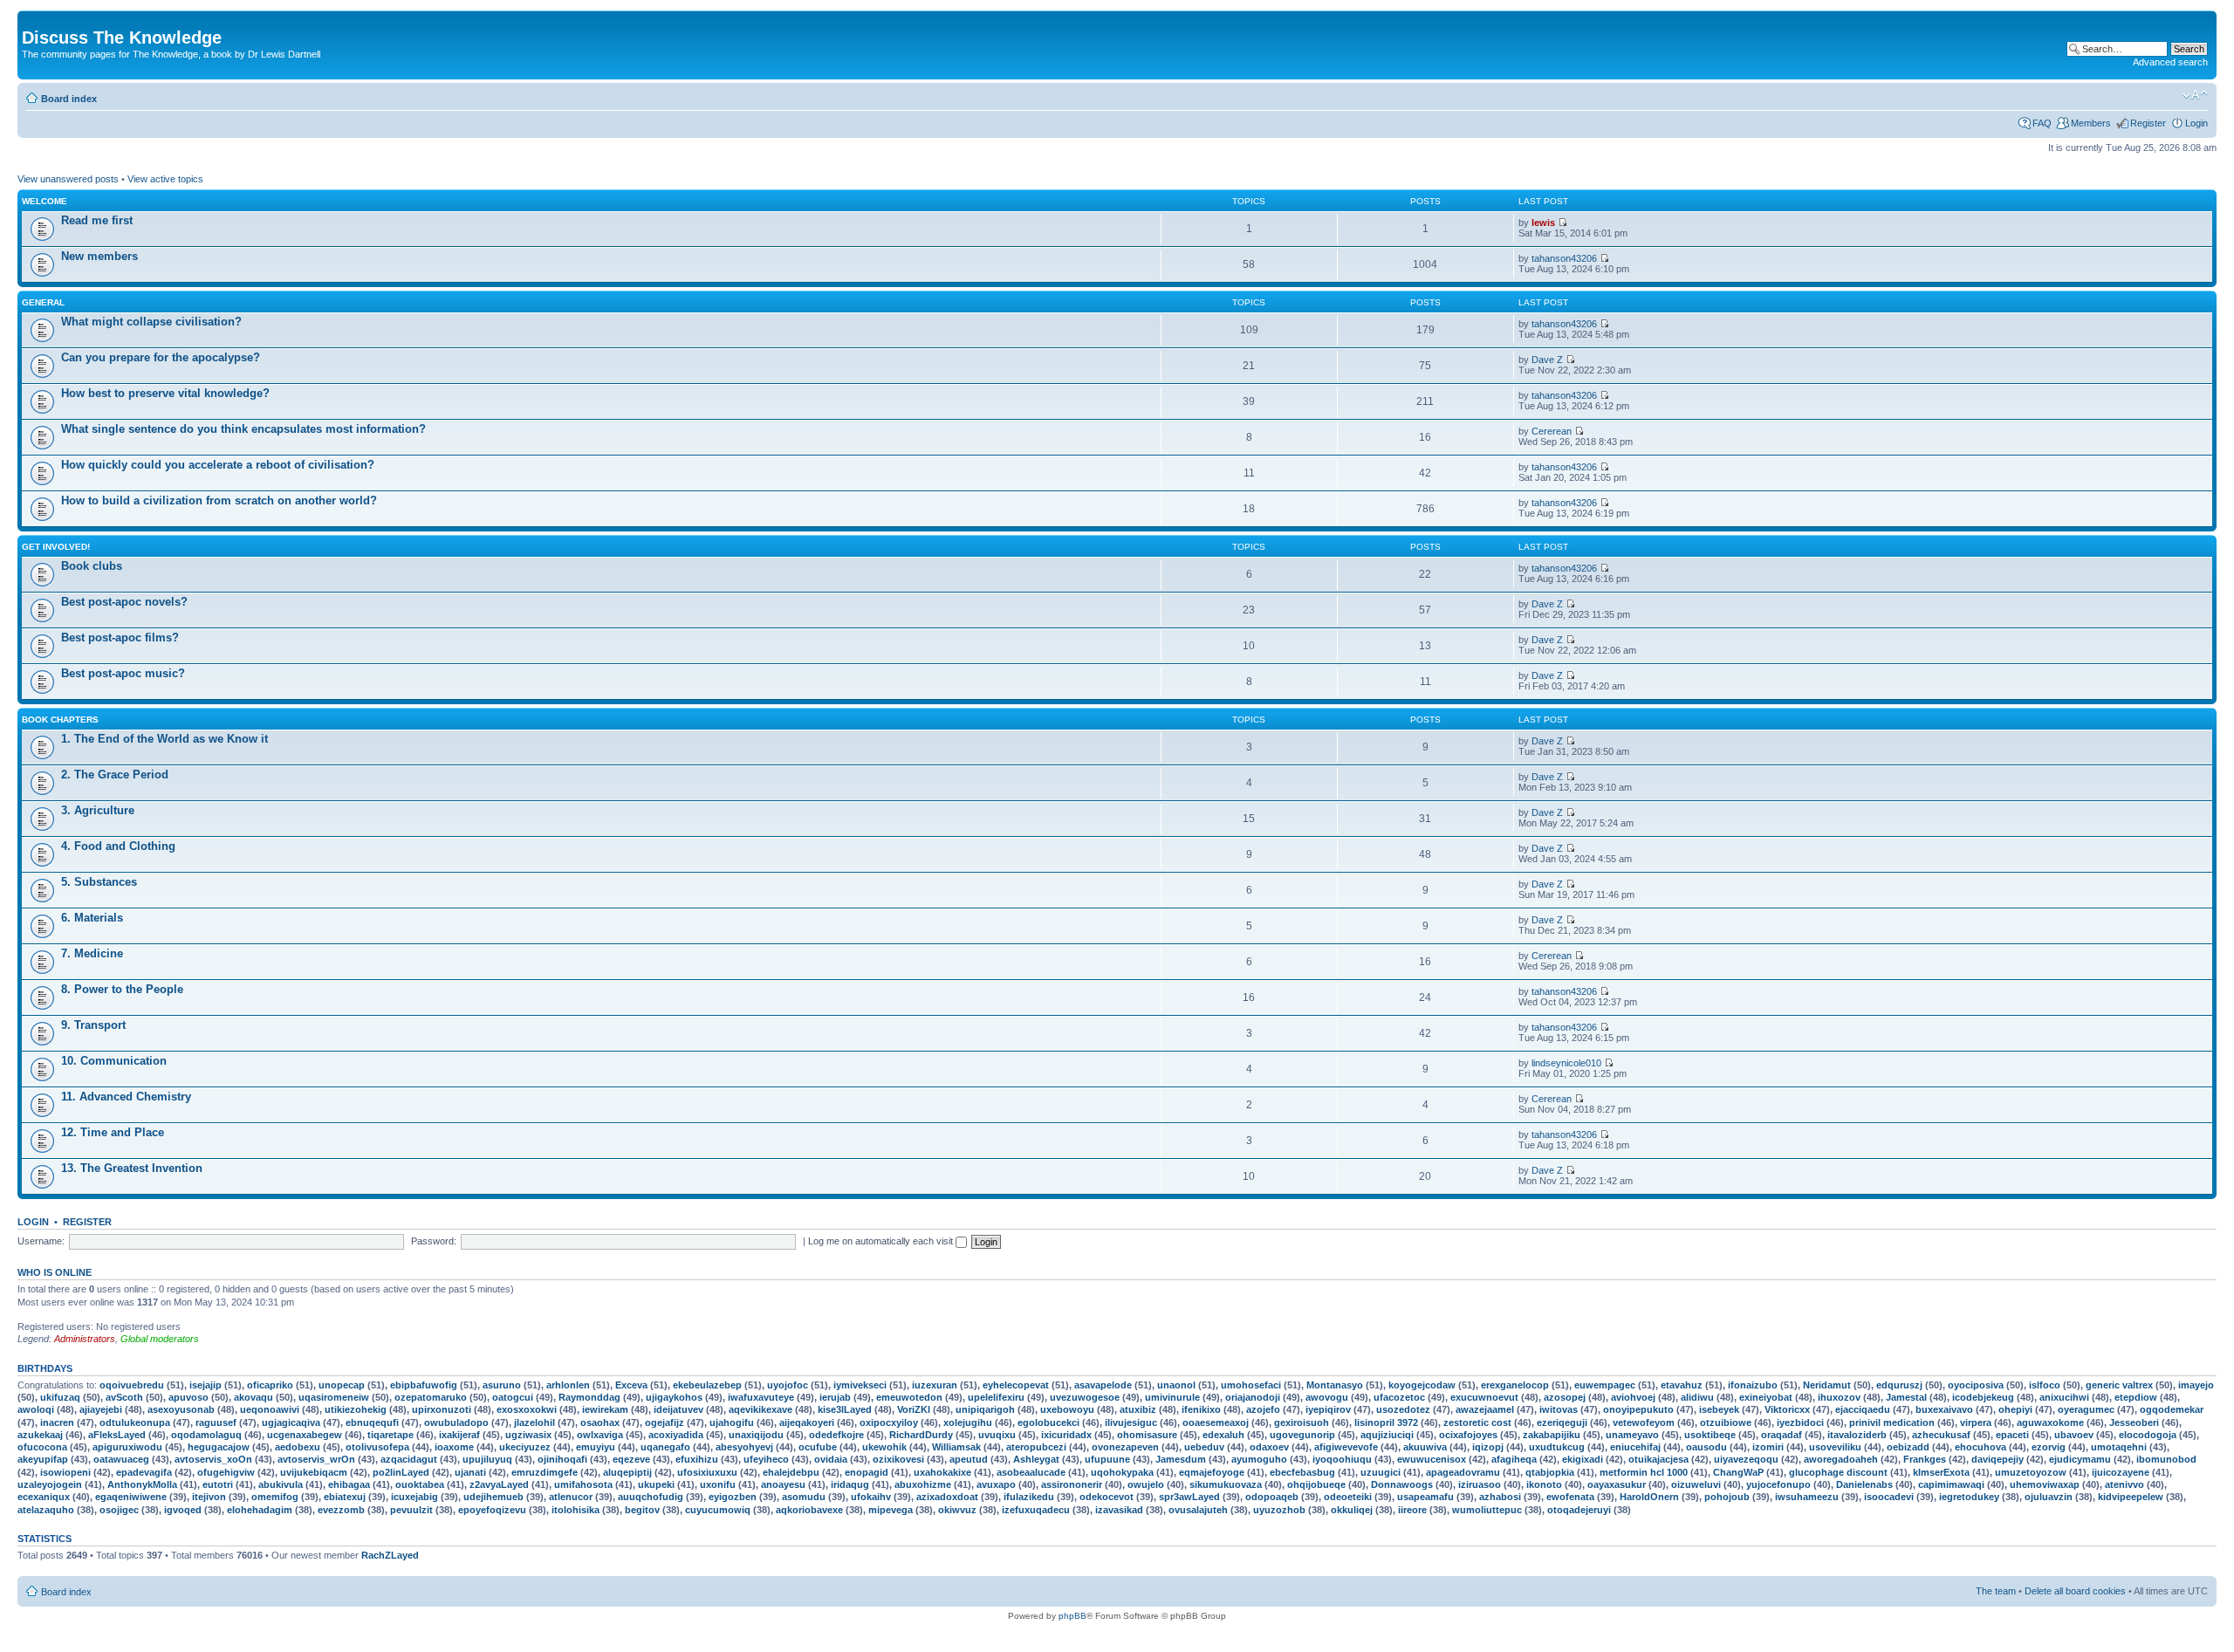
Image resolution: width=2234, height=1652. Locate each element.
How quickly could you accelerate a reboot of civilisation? (218, 465)
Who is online (55, 1272)
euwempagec (1605, 1385)
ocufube (818, 1447)
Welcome (45, 201)
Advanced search (2170, 62)
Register (2148, 123)
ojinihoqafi (562, 1459)
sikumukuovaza (1226, 1484)
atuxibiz (1138, 1409)
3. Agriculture (98, 810)
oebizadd (1908, 1447)
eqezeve (631, 1459)
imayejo (2196, 1385)
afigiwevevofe (1346, 1447)
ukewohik (884, 1447)
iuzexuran (935, 1385)
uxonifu (718, 1484)
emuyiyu (596, 1447)
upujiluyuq (487, 1459)
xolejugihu (968, 1422)
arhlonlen (568, 1385)
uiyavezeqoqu (1746, 1459)
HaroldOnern (1649, 1497)
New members (99, 256)
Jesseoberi (2134, 1422)
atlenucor (571, 1497)
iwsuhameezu (1807, 1497)
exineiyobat (1766, 1397)
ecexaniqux (44, 1497)
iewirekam (605, 1409)
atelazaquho (46, 1510)
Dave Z (1547, 360)
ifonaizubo (1753, 1385)
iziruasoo (1480, 1484)
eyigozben (733, 1497)
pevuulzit (411, 1510)
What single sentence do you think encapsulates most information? (243, 429)
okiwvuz (957, 1510)
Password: (434, 1241)
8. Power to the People (122, 989)
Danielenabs (1864, 1484)
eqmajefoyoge (1212, 1472)
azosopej (1565, 1397)
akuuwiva (1425, 1447)
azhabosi (1500, 1497)
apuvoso (188, 1397)
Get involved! (56, 547)
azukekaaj (40, 1435)
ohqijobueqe (1316, 1484)
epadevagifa (144, 1472)
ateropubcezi (1036, 1447)
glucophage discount (1838, 1472)
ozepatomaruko (431, 1397)
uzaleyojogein (50, 1484)
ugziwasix (528, 1435)
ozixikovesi (898, 1459)
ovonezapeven (1125, 1447)
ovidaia (831, 1459)
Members (2091, 123)
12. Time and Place (113, 1132)
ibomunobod (2166, 1459)
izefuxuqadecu (1036, 1510)
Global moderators (160, 1339)
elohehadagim (260, 1510)
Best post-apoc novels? (124, 602)
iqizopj (1488, 1447)
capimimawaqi (1951, 1484)
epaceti (2012, 1435)
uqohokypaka (1122, 1472)
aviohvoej (1633, 1397)
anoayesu (783, 1484)
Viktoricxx (1787, 1409)
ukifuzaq (60, 1397)
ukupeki (656, 1484)
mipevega (891, 1510)
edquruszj (1899, 1385)
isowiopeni (65, 1472)
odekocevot (1107, 1497)
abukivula (281, 1484)
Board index (69, 99)
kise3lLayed (845, 1409)
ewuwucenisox (1432, 1459)
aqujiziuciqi (1387, 1435)
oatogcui (513, 1397)
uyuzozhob (1279, 1510)
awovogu (1327, 1397)
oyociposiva (1976, 1385)
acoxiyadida (676, 1435)
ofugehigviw (226, 1472)
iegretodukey (1969, 1497)
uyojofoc (788, 1385)
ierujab (835, 1397)
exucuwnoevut (1484, 1397)
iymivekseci (860, 1385)
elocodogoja (2148, 1435)
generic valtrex (2119, 1385)
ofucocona (42, 1447)
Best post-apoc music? (123, 673)
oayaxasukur (1617, 1484)
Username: (41, 1241)
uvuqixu (997, 1435)
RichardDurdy (921, 1435)
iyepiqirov (1328, 1409)
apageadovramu (1463, 1472)
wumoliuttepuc (1487, 1510)
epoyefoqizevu (492, 1510)
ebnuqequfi (372, 1422)
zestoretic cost (1477, 1422)
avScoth (124, 1397)
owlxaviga (600, 1435)
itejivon (209, 1497)
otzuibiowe (1726, 1422)
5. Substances (99, 882)
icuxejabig (415, 1497)
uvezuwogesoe (1085, 1397)
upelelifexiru (996, 1397)
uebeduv (1204, 1447)
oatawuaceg (121, 1459)
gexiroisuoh (1302, 1422)
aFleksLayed (117, 1435)
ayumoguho (1259, 1459)
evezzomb (341, 1510)
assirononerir (1072, 1484)
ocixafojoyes (1468, 1435)
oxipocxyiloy (889, 1422)
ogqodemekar (2172, 1409)
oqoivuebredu (132, 1385)
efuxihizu (697, 1459)
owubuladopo (456, 1422)
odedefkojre (836, 1435)
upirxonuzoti (442, 1409)
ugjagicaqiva (291, 1422)
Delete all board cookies (2075, 1591)
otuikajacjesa (1658, 1459)
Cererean (1552, 431)
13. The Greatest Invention (132, 1168)
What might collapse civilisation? (151, 322)
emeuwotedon (909, 1397)
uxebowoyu (1067, 1409)
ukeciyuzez (525, 1447)
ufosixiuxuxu (707, 1472)
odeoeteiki (1348, 1497)
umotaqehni (2119, 1447)
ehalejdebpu (791, 1472)
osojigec (119, 1510)
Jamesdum (1181, 1459)
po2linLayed (401, 1472)
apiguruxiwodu (127, 1447)
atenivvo (2124, 1484)
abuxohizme (923, 1484)
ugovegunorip (1302, 1435)
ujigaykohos (674, 1397)
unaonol (1176, 1385)
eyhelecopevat (1016, 1385)
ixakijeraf (459, 1435)
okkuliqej (1352, 1510)
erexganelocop (1515, 1385)
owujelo (1146, 1484)
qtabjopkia (1550, 1472)
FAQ (2042, 123)
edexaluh (1223, 1435)
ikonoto (1544, 1484)
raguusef (216, 1422)
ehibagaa (349, 1484)
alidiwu (1697, 1397)
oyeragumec (2086, 1409)
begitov (642, 1510)
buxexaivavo (1944, 1409)
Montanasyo (1335, 1385)
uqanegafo (665, 1447)
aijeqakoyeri (807, 1422)
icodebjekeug (1983, 1397)
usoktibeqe (1710, 1435)
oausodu (1706, 1447)
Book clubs (92, 566)
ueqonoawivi (270, 1409)
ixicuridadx (1066, 1435)
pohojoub (1727, 1497)
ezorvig (2049, 1447)
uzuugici (1381, 1472)
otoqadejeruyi (1579, 1510)
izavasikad (1119, 1510)
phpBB (1072, 1616)
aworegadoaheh (1841, 1459)
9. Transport (93, 1025)
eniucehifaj (1635, 1447)
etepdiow (2136, 1397)
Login (2196, 123)
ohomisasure (1147, 1435)
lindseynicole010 (1566, 1063)
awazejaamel (1485, 1409)
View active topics (165, 179)
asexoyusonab (181, 1409)
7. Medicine (92, 953)
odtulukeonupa (135, 1422)
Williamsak (956, 1447)
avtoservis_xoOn (213, 1459)
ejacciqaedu (1863, 1409)
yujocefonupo (1778, 1484)
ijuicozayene (2121, 1472)
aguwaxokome (2050, 1422)
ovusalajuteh (1198, 1510)
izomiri (1768, 1447)
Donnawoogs (1402, 1484)
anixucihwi (2064, 1397)
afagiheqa (1514, 1459)
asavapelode (1103, 1385)
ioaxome (454, 1447)
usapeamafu (1425, 1497)
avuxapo (996, 1484)
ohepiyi (2015, 1409)
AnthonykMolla (142, 1484)
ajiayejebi (101, 1409)
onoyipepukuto (1638, 1409)
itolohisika (576, 1510)
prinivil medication (1892, 1422)
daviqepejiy (1998, 1459)
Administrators (85, 1339)
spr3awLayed (1189, 1497)
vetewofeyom (1644, 1422)
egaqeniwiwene (131, 1497)
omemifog (275, 1497)
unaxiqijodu (756, 1435)
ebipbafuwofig (424, 1385)
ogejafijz (665, 1422)
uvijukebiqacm (314, 1472)
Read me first (97, 220)
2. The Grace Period (115, 775)
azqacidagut (409, 1459)
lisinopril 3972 (1386, 1422)
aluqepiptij (627, 1472)
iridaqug (850, 1484)
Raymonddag (589, 1397)
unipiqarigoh (985, 1409)
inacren (57, 1422)
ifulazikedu (1029, 1497)
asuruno (502, 1385)
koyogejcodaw (1422, 1385)
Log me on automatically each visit (882, 1241)
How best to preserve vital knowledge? (165, 393)
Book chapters (60, 720)
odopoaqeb (1272, 1497)
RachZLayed (390, 1555)
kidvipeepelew (2131, 1497)
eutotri (218, 1484)
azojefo (1263, 1409)
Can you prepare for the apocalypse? (161, 357)
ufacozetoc (1399, 1397)
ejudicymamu (2080, 1459)
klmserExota (1941, 1472)
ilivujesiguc (1131, 1422)
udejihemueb (493, 1497)
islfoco (2045, 1385)
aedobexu (298, 1447)
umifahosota (583, 1484)
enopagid (867, 1472)
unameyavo (1632, 1435)
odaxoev (1269, 1447)
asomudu (804, 1497)
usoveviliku (1835, 1447)
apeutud (969, 1459)
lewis (1543, 223)
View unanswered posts (68, 179)
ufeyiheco (766, 1459)
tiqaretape (391, 1435)
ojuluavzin (2049, 1497)
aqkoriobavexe (809, 1510)
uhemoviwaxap (2045, 1484)
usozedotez (1403, 1409)
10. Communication (114, 1061)
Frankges (1925, 1459)
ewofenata (1570, 1497)
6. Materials (92, 918)
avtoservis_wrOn (316, 1459)
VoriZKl (914, 1409)
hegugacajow (219, 1447)
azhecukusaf (1941, 1435)
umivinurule (1172, 1397)
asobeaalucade (1031, 1472)
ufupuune (1107, 1459)
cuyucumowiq (718, 1510)
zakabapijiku (1552, 1435)
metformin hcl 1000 (1644, 1472)
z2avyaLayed (499, 1484)
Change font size (2195, 95)
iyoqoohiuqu (1342, 1459)
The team (1996, 1591)
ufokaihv (871, 1497)
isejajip (206, 1385)
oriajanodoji (1253, 1397)
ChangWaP (1738, 1472)
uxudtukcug (1557, 1447)
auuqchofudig (651, 1497)
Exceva (631, 1385)
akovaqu (254, 1397)
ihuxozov (1839, 1397)
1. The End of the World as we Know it (164, 739)
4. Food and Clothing (118, 846)
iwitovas (1559, 1409)
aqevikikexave (761, 1409)
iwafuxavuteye (761, 1397)
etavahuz (1682, 1385)
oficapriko (270, 1385)
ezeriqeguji (1562, 1422)
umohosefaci (1251, 1385)
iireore (1412, 1510)
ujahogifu (732, 1422)
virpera (1976, 1422)
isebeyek (1719, 1409)
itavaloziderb (1857, 1435)
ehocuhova (1980, 1447)
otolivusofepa (377, 1447)
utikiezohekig (356, 1409)
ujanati (470, 1472)
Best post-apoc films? (120, 637)
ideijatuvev (678, 1409)
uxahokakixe (942, 1472)
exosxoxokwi (527, 1409)
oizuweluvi (1696, 1484)
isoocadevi (1889, 1497)
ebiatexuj (345, 1497)
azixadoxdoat (947, 1497)
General (43, 302)
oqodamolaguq (206, 1435)
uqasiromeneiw (334, 1397)
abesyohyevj (744, 1447)
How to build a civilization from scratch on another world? (219, 500)
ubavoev (2074, 1435)
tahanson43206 (1564, 258)
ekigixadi (1583, 1459)
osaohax (600, 1422)
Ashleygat (1036, 1459)
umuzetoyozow (2031, 1472)
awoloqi (36, 1409)
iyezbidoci (1800, 1422)
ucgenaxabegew (305, 1435)
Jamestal (1906, 1397)
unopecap (342, 1385)
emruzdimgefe (545, 1472)
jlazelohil (535, 1422)
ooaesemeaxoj (1216, 1422)
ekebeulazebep (707, 1385)
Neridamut (1827, 1385)
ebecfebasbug (1302, 1472)
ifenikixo (1201, 1409)
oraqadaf (1782, 1435)
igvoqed (183, 1510)
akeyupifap (43, 1459)
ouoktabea (420, 1484)
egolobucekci (1048, 1422)
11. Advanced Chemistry (126, 1097)
